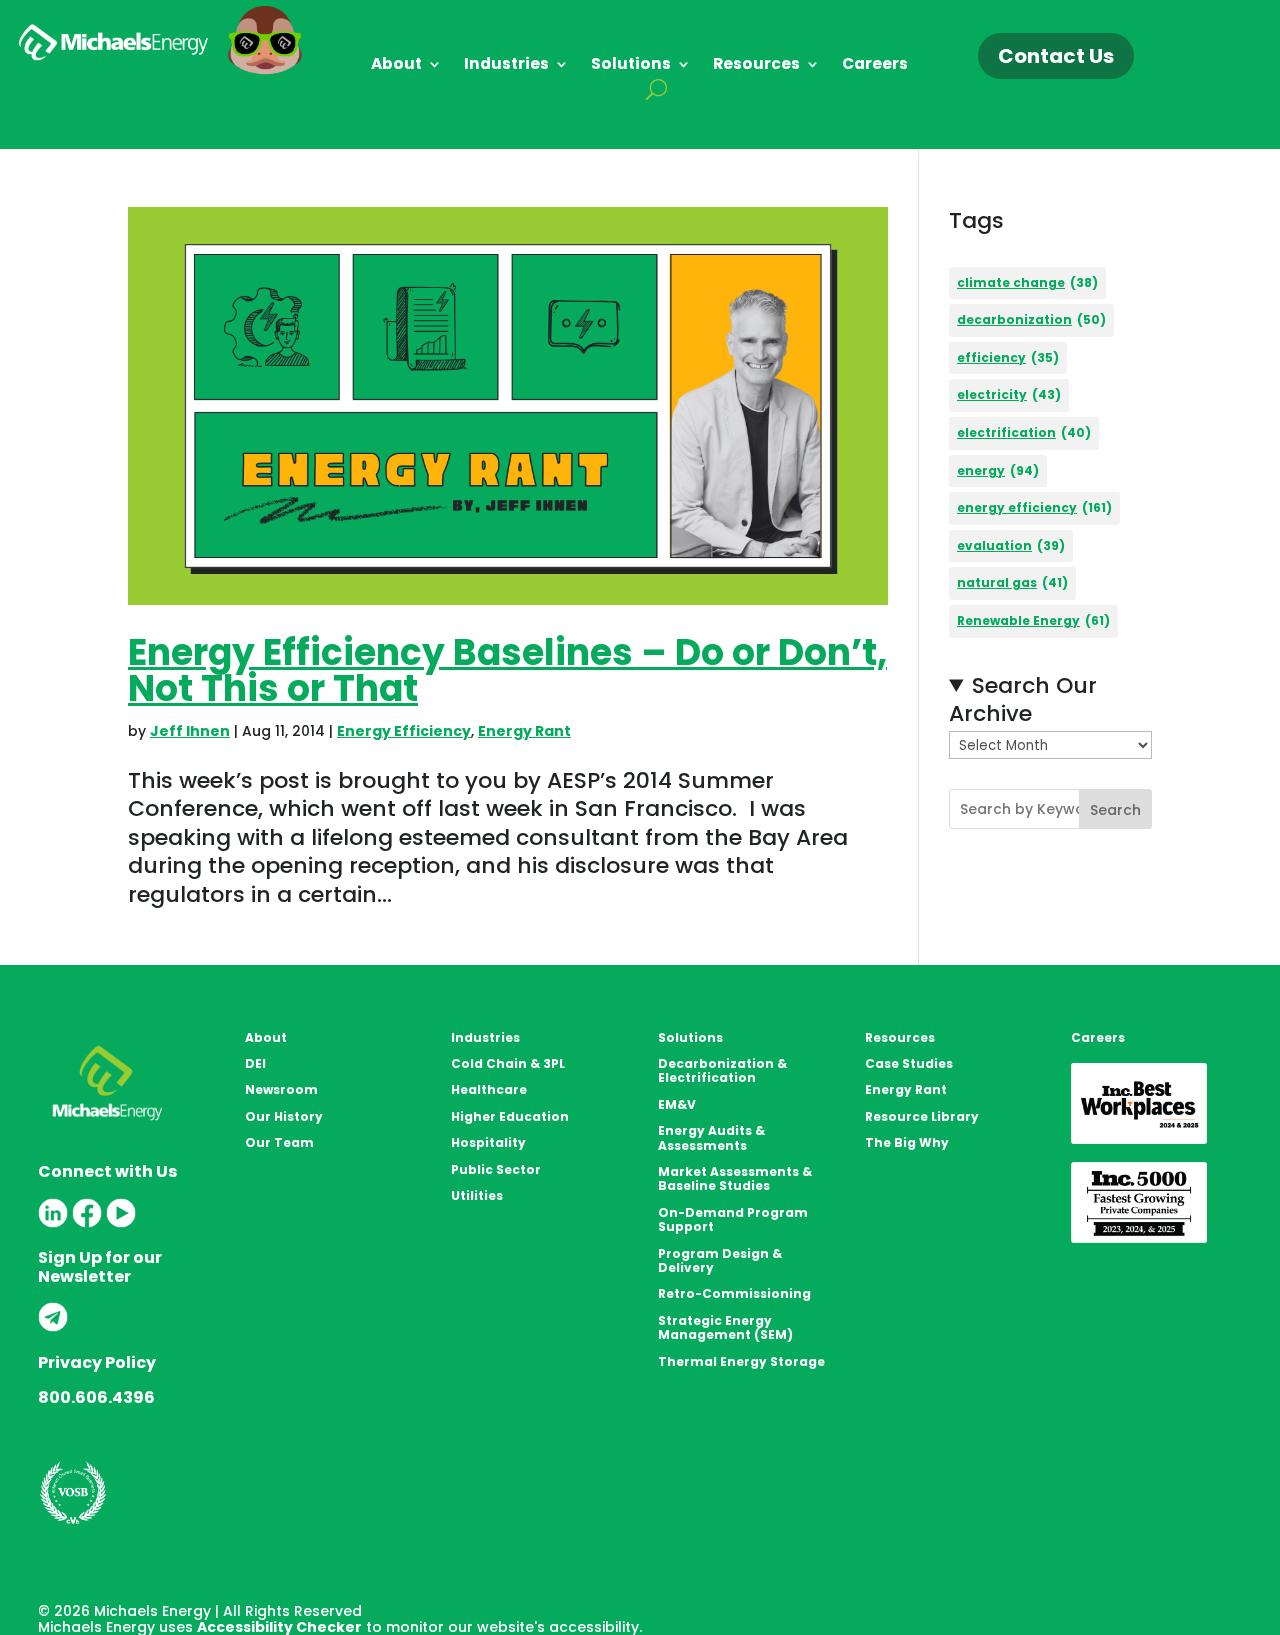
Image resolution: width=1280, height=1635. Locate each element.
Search (1115, 810)
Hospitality (488, 1142)
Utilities (477, 1195)
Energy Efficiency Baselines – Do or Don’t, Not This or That (507, 670)
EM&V (677, 1104)
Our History (284, 1116)
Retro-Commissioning (734, 1293)
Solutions (631, 65)
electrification (1024, 432)
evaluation (1011, 545)
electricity (1009, 394)
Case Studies (909, 1063)
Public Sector (496, 1169)
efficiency (1008, 357)
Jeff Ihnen (190, 731)
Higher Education (510, 1116)
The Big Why (907, 1142)
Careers (875, 65)
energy (998, 470)
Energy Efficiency (404, 731)
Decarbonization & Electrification (722, 1070)
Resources (756, 65)
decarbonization (1031, 319)
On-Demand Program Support (733, 1219)
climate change (1027, 282)
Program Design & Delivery (720, 1260)
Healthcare (489, 1089)
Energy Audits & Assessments (711, 1137)
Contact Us (1056, 56)
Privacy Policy (97, 1362)
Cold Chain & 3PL (508, 1063)
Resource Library (922, 1116)
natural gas (1012, 582)
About (396, 65)
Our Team (279, 1142)
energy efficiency (1034, 507)
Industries (506, 65)
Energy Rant (524, 731)
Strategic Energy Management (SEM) (725, 1327)
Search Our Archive (1023, 700)
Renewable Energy (1033, 620)
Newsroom (281, 1089)
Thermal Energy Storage (741, 1361)
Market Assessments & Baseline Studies (735, 1178)
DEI (255, 1063)
